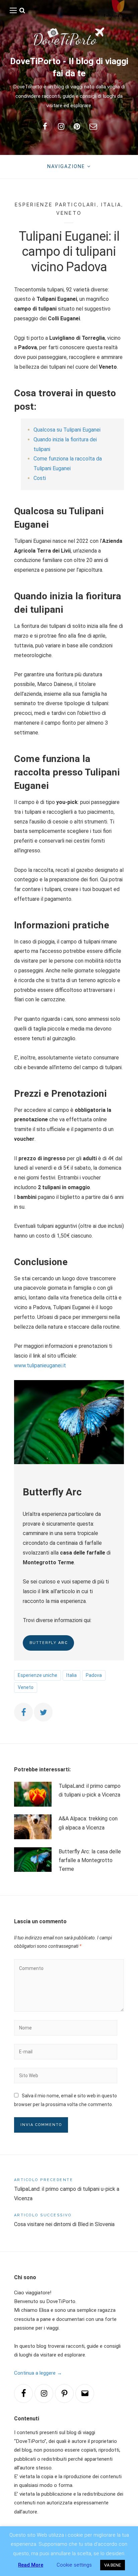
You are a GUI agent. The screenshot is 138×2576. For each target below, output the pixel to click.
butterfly (49, 1643)
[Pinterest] (64, 2393)
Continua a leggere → (38, 2373)
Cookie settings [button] (74, 2565)
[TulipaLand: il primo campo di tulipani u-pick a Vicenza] (33, 1794)
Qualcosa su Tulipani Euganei (67, 430)
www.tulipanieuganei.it (40, 1365)
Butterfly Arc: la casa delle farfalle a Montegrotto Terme (90, 1860)
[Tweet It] (43, 1712)
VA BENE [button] (113, 2565)
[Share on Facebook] (23, 1712)
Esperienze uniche (38, 1675)
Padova (94, 1675)
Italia (111, 205)
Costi (40, 478)
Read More (31, 2565)
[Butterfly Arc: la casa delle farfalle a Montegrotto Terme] (33, 1861)
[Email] (85, 2393)
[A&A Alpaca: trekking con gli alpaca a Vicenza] (33, 1827)
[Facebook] (23, 2393)
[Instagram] (44, 2393)
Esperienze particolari (56, 205)
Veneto (69, 213)
